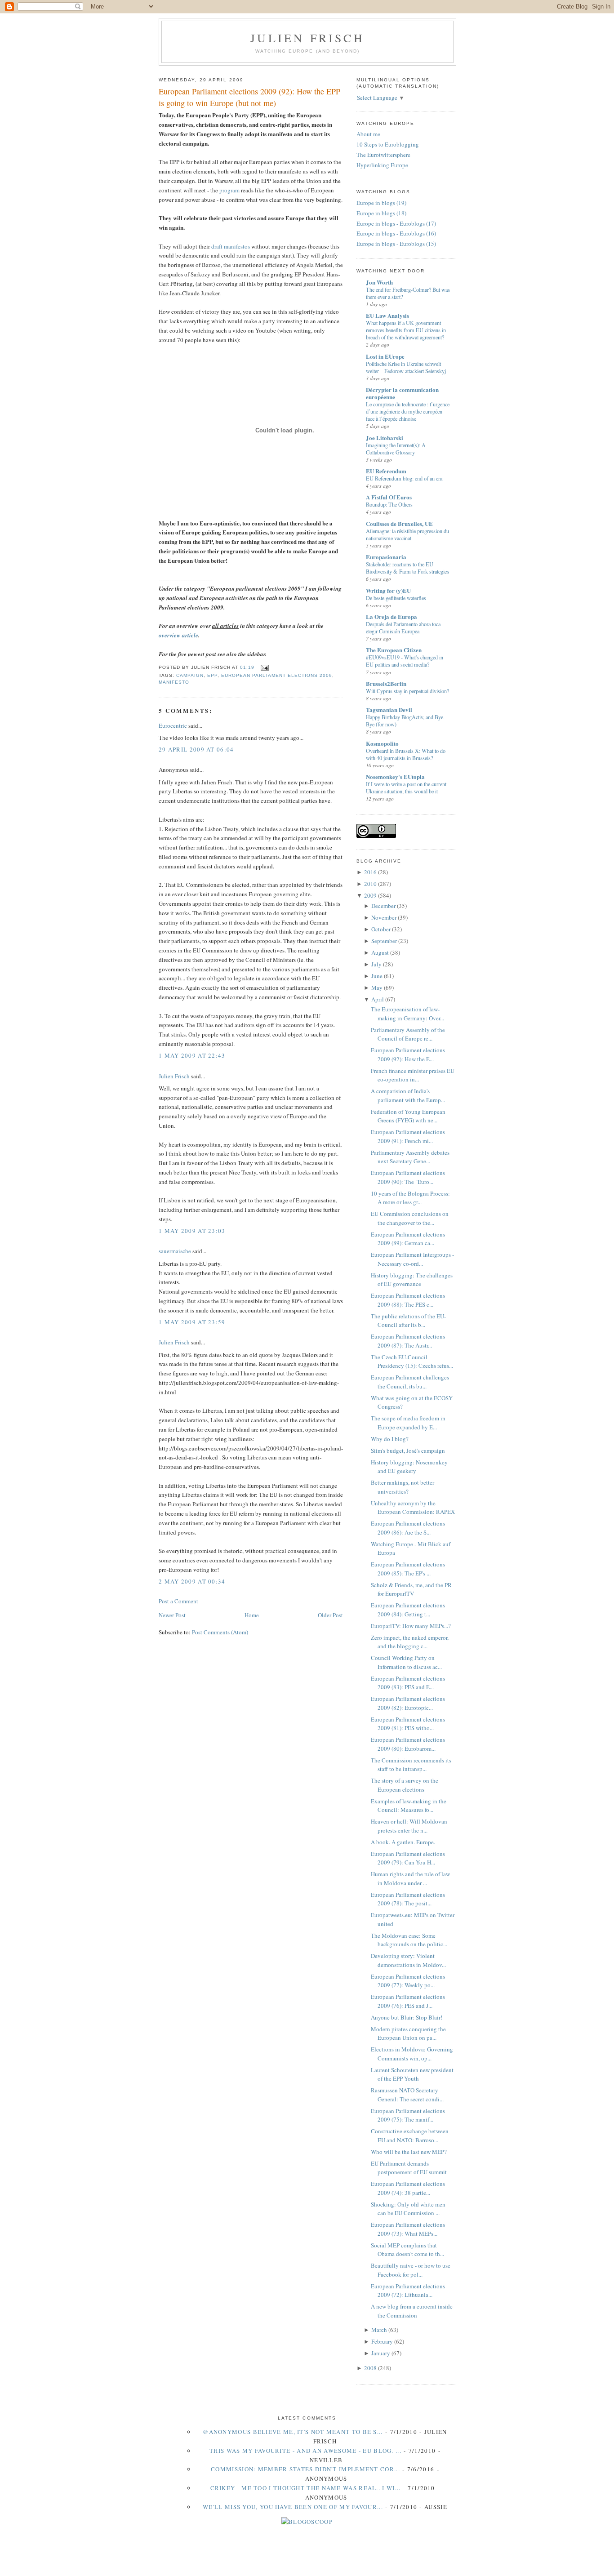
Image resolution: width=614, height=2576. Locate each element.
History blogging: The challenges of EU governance (412, 1280)
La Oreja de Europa (392, 616)
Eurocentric (173, 725)
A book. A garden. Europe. (403, 1842)
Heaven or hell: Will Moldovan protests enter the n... (409, 1826)
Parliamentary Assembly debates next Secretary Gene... (410, 1157)
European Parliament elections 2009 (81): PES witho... (408, 1724)
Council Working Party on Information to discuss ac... (406, 1662)
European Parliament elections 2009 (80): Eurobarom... (408, 1744)
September (384, 941)
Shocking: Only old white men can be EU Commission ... (408, 2209)
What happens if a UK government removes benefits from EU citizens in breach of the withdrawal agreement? (406, 330)
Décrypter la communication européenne (402, 393)
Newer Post (172, 1615)
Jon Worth (379, 282)
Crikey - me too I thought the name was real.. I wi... (306, 2488)
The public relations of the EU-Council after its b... (408, 1321)
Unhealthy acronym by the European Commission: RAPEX (413, 1508)
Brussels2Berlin (386, 683)
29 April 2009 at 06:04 (196, 749)
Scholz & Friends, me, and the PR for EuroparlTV (411, 1589)
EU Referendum (386, 471)
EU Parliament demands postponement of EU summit (409, 2168)
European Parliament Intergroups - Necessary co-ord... (412, 1259)
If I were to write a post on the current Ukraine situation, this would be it (406, 787)
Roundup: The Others (389, 504)
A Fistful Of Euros (389, 497)
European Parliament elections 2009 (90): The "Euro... (408, 1177)
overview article (178, 635)
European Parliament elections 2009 (276, 675)
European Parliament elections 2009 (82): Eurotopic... (408, 1703)
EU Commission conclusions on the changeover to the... (410, 1218)
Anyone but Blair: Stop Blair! (407, 2017)
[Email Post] (263, 668)
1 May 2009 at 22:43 (192, 1055)
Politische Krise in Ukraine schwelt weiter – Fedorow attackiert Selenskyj (406, 367)
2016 (370, 872)
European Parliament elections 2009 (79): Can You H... (408, 1858)
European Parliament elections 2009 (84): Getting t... (408, 1610)
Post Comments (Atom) (220, 1632)
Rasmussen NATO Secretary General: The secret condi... (407, 2095)
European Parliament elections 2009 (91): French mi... (408, 1136)
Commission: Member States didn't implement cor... (305, 2469)
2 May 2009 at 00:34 (192, 1581)
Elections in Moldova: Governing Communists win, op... (412, 2054)
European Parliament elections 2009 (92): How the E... (408, 1054)
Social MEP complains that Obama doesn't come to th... (407, 2250)
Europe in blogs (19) (381, 203)
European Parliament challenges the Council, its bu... (410, 1382)
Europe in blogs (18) (381, 213)
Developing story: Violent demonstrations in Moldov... (408, 1960)
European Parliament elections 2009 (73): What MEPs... (408, 2229)
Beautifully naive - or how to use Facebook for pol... (411, 2270)
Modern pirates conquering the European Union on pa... (408, 2033)
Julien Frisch (307, 38)
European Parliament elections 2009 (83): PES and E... (408, 1683)
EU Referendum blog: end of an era (404, 478)
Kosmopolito (382, 743)
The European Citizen (394, 650)
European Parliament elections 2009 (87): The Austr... (408, 1341)
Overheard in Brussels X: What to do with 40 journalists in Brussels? (406, 754)
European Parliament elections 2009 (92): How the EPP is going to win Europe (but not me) (249, 97)
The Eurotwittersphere (383, 155)
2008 (370, 2368)
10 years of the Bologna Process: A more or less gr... (410, 1198)
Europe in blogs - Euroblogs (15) (396, 244)
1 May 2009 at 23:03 (192, 1231)
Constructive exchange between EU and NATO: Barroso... (410, 2136)
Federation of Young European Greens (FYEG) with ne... (408, 1116)
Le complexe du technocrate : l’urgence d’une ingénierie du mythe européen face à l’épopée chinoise (408, 411)
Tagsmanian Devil (389, 710)
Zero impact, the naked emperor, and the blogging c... (410, 1642)
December (383, 906)
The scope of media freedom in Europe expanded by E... (408, 1423)
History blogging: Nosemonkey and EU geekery (409, 1467)
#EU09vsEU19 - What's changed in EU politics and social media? (405, 661)
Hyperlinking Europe (382, 165)
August (380, 952)
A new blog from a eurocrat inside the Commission (412, 2311)
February (382, 2341)
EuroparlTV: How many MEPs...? (411, 1626)
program (229, 190)
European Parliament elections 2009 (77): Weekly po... (408, 1981)
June (377, 976)
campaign (190, 675)
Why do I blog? (390, 1439)
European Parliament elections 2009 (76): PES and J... (408, 2001)
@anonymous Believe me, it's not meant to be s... (293, 2432)
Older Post (330, 1615)
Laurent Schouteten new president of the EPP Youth (412, 2074)
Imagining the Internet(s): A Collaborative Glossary (396, 449)
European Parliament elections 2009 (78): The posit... (408, 1899)
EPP (212, 675)
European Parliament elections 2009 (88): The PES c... (408, 1300)
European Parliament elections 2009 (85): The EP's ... (408, 1569)
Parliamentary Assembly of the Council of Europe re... (408, 1034)
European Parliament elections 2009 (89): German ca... (408, 1239)
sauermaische (175, 1251)
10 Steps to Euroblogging (388, 144)
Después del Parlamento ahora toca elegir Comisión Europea (403, 627)
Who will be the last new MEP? (409, 2152)
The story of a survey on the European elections (405, 1785)
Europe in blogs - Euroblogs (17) (396, 223)
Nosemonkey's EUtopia (395, 776)
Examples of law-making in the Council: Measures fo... (409, 1806)
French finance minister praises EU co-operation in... (413, 1075)
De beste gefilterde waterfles (396, 598)
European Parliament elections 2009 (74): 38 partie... (408, 2188)
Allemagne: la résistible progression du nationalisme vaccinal (407, 534)
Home (252, 1615)
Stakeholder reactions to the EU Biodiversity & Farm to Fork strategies (407, 568)
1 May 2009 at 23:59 (192, 1322)
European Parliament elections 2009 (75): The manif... (408, 2115)
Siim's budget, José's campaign (408, 1450)
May (377, 988)
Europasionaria (386, 557)
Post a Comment (178, 1601)
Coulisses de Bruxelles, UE (399, 523)
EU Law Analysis (387, 315)
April (378, 999)
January (381, 2353)
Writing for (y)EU (388, 590)
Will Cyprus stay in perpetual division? (407, 691)
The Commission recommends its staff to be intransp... (411, 1765)
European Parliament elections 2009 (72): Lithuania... (408, 2291)
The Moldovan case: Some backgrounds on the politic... (409, 1940)
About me (368, 134)
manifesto (174, 682)
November (384, 917)
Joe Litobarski (385, 438)
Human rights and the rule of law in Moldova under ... (410, 1878)
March (379, 2330)
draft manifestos (231, 246)
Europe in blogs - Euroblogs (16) (396, 233)
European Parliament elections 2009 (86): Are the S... (408, 1528)
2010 (370, 884)
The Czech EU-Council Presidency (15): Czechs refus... (412, 1361)
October (381, 929)
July (376, 964)
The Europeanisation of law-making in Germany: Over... (407, 1014)
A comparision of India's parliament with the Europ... (408, 1095)
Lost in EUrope (385, 356)
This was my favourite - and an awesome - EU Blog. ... (305, 2451)
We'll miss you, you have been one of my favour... (293, 2507)
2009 (370, 895)
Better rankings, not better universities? (403, 1487)
